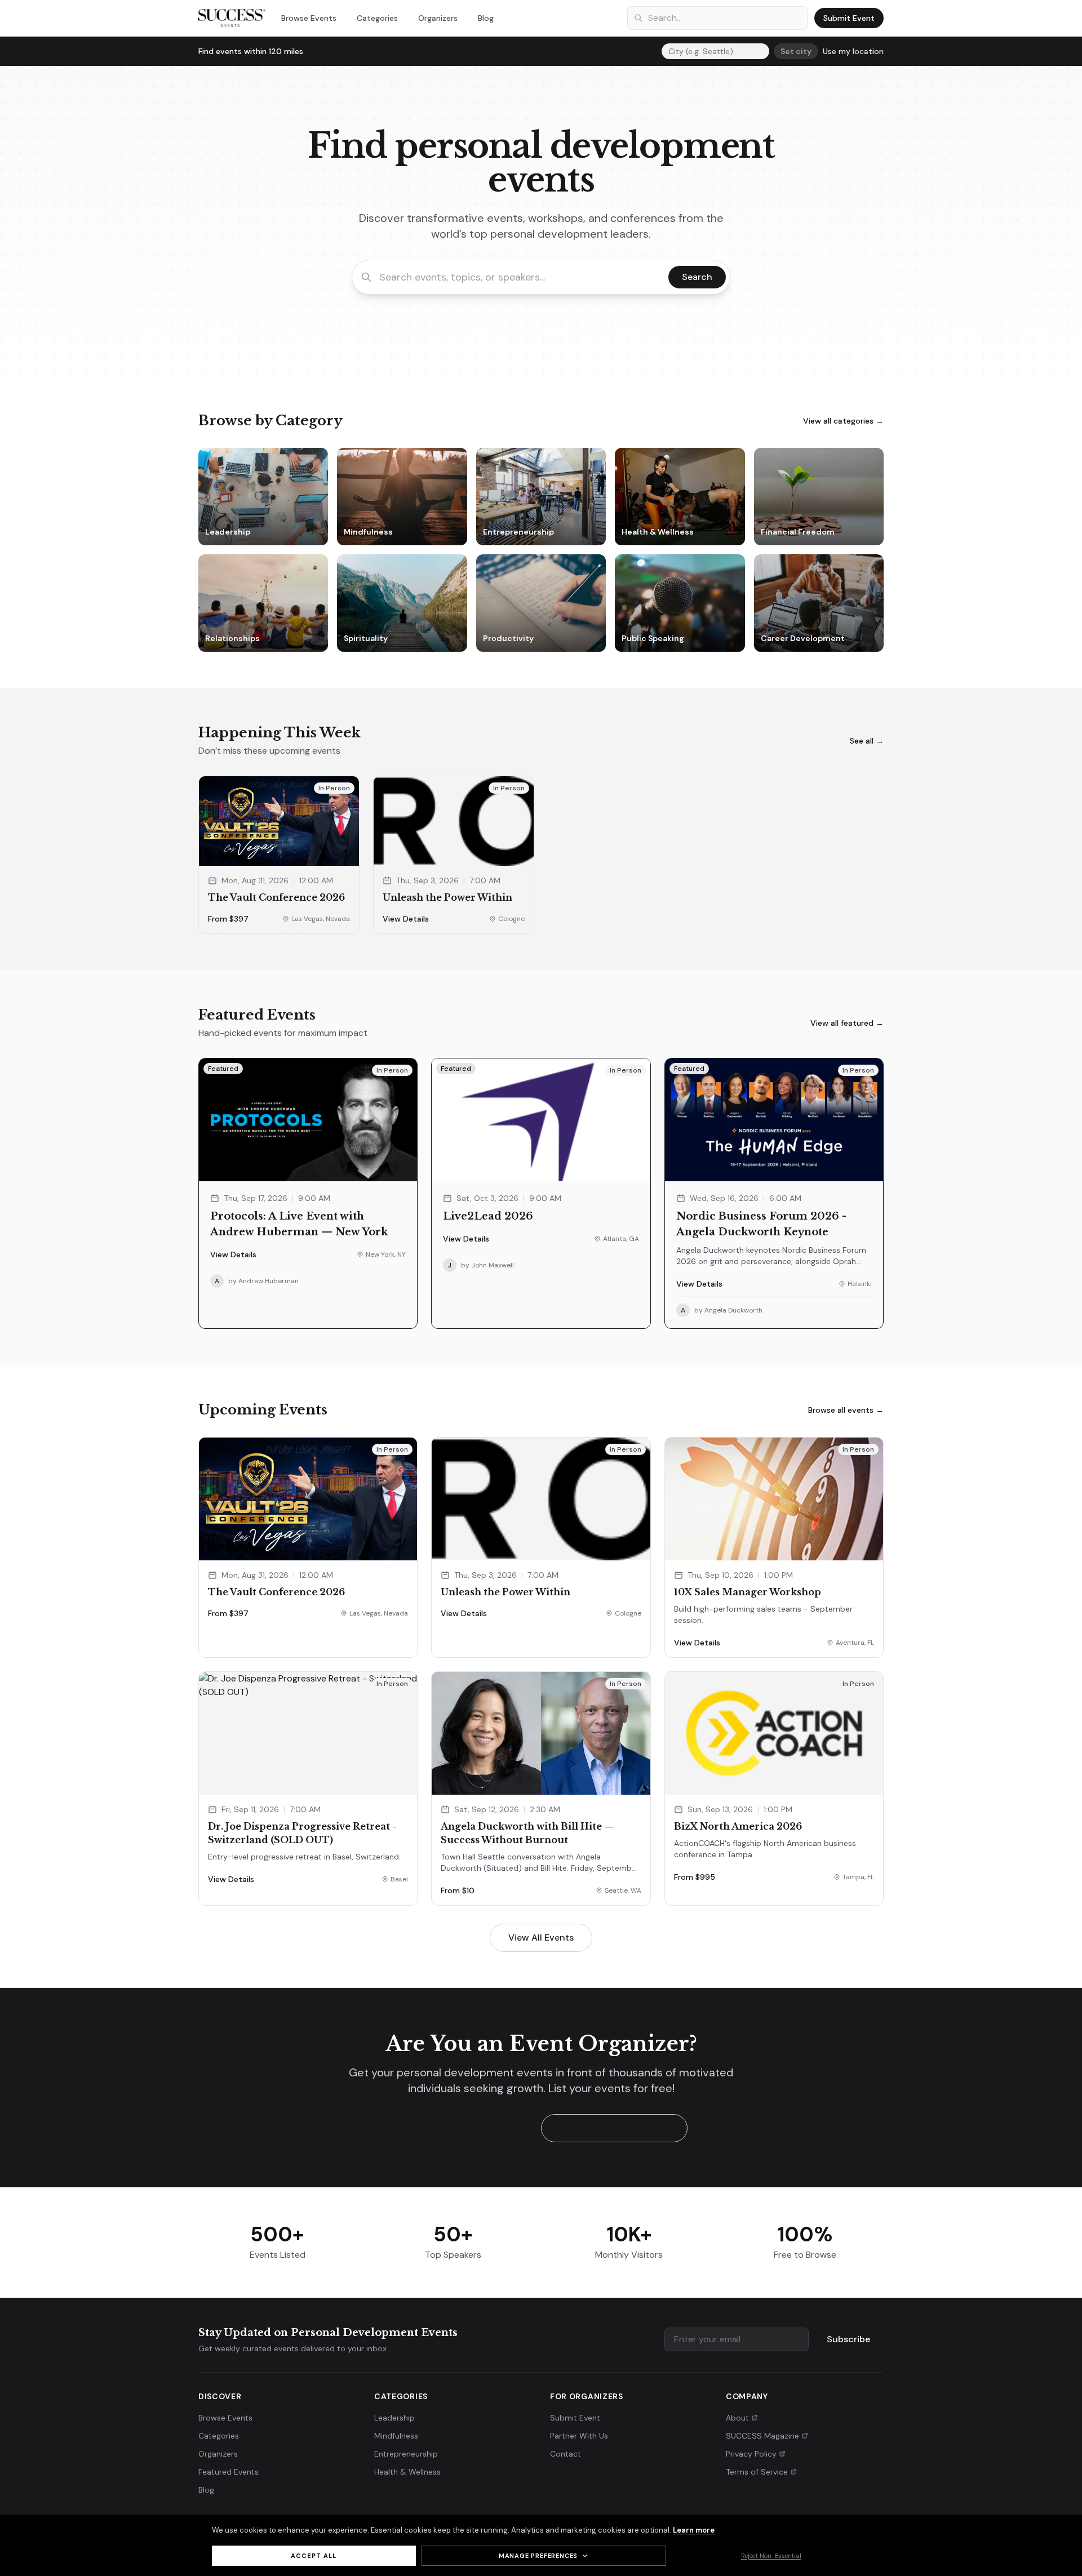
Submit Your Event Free (464, 2127)
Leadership (394, 2418)
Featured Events (229, 2472)
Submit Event (849, 18)
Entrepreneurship (406, 2454)
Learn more (694, 2530)
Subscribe (848, 2339)
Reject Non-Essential (771, 2556)
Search (697, 277)
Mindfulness (396, 2436)
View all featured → (847, 1023)
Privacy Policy (751, 2454)
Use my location (853, 51)
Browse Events (309, 18)
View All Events (541, 1937)
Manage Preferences (538, 2556)
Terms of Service (757, 2472)
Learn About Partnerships (614, 2128)
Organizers (438, 18)
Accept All (314, 2556)
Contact (566, 2454)
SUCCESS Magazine (762, 2436)
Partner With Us (579, 2436)
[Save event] (345, 852)
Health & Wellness (407, 2472)
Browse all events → (846, 1410)
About (737, 2418)
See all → (867, 741)
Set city (796, 51)
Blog (486, 18)
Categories (377, 18)
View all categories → (843, 421)
